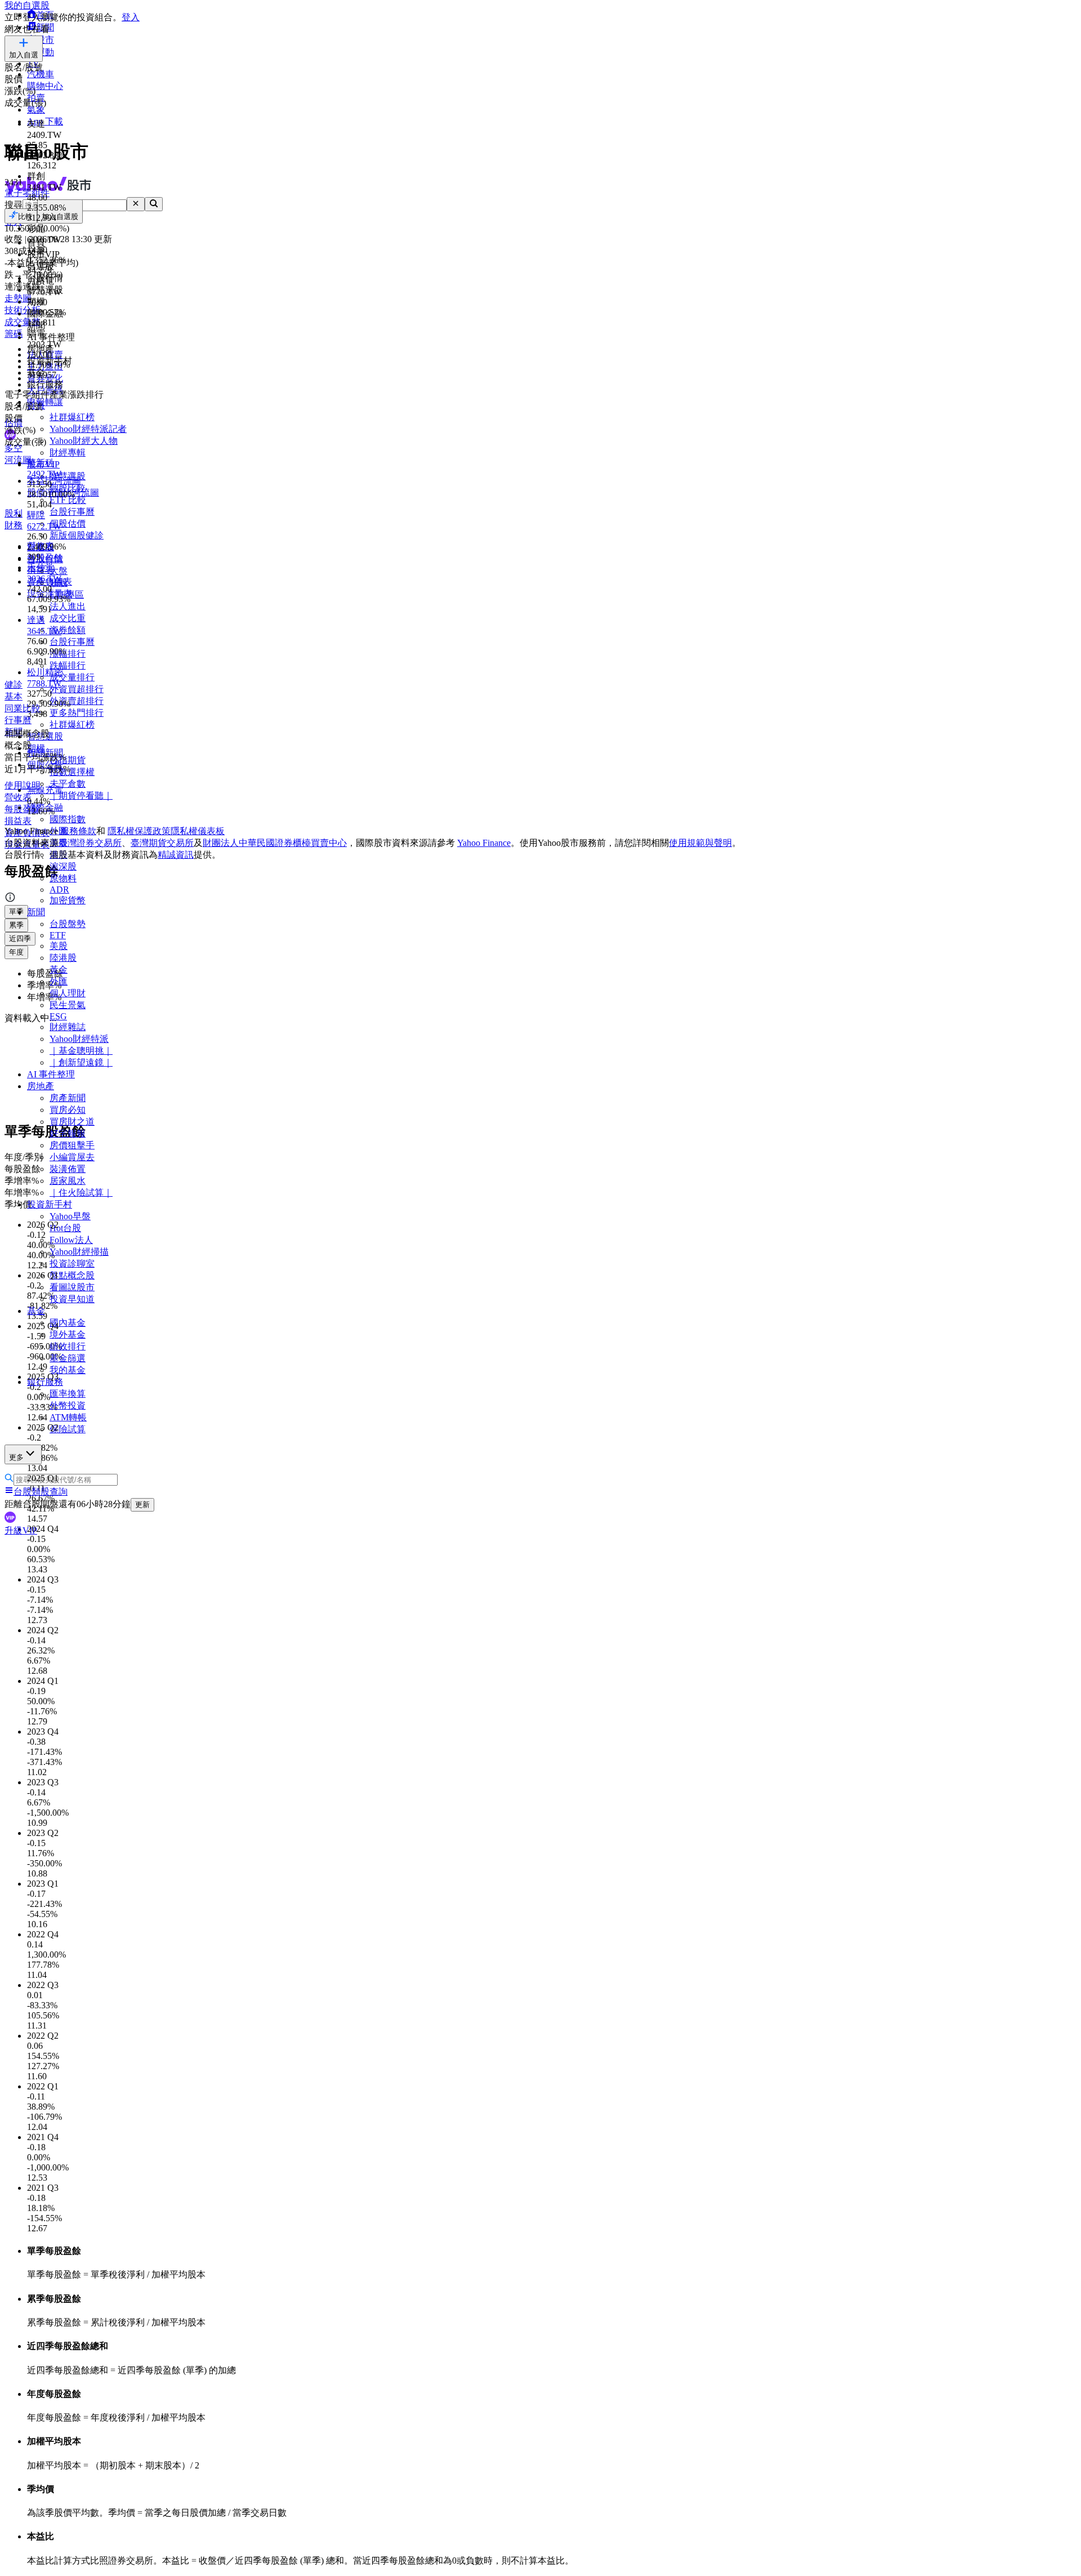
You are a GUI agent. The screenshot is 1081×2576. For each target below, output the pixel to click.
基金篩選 (68, 1358)
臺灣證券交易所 (90, 843)
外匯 (59, 981)
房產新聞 (68, 1098)
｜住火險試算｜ (81, 1193)
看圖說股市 (72, 1287)
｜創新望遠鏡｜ (81, 1062)
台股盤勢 (68, 924)
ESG (58, 1016)
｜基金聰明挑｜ (81, 1051)
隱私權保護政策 (139, 831)
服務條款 (78, 831)
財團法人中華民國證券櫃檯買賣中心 (275, 843)
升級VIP (21, 1530)
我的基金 (68, 1370)
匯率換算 (68, 1394)
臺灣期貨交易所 (162, 843)
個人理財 (68, 993)
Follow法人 (71, 1240)
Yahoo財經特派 (79, 1039)
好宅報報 (68, 1133)
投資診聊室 (72, 1264)
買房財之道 (72, 1122)
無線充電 (45, 790)
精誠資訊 (176, 855)
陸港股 (63, 958)
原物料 (63, 878)
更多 (16, 1457)
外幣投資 (68, 1405)
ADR (59, 890)
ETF (58, 935)
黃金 (59, 970)
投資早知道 (72, 1299)
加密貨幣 (68, 900)
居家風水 (68, 1181)
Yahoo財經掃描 (79, 1252)
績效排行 (68, 1346)
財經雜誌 (68, 1027)
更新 (142, 1505)
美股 (59, 946)
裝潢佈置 (68, 1169)
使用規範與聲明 (700, 843)
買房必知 (68, 1110)
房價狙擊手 (72, 1145)
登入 (131, 17)
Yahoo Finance (484, 843)
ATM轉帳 (68, 1417)
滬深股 (63, 866)
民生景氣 (68, 1005)
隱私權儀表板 (198, 831)
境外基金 (68, 1334)
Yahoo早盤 (70, 1216)
